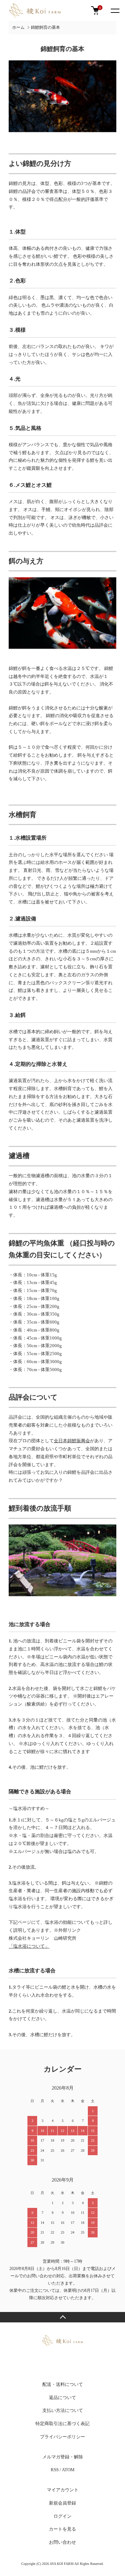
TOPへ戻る (62, 2317)
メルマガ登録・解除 (63, 2457)
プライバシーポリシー (62, 2437)
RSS (55, 2470)
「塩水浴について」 (29, 1946)
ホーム (18, 27)
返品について (62, 2398)
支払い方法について (63, 2410)
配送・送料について (63, 2384)
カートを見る (62, 2529)
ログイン (62, 2516)
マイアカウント (63, 2490)
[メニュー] (115, 10)
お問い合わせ (62, 2542)
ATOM (68, 2470)
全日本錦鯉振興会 (72, 1441)
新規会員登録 (62, 2503)
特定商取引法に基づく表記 (62, 2424)
